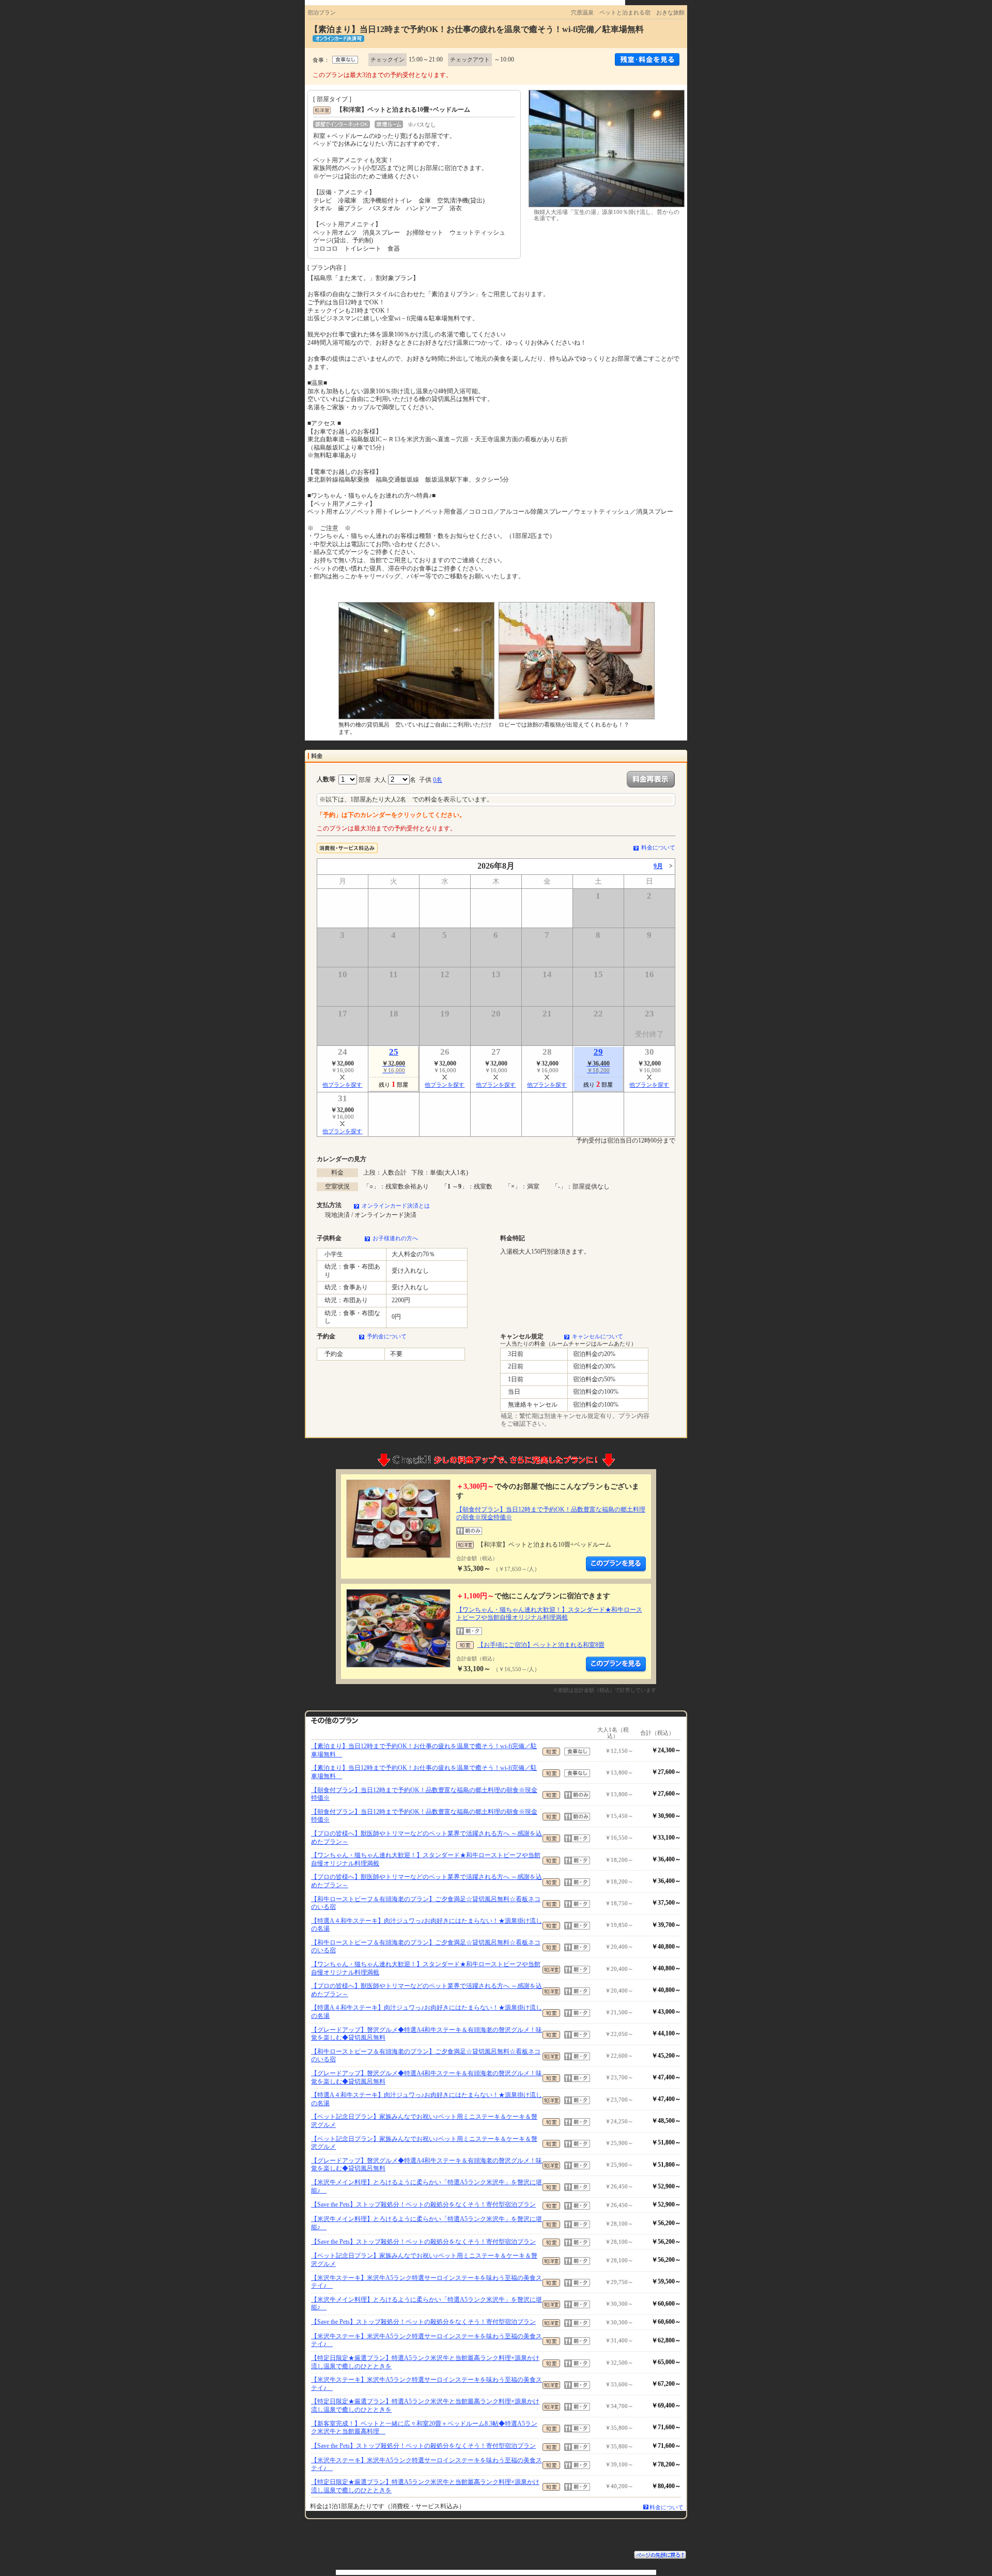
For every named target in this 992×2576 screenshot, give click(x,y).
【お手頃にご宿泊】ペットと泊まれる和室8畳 (541, 1645)
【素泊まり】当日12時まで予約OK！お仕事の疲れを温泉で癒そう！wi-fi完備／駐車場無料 (424, 1750)
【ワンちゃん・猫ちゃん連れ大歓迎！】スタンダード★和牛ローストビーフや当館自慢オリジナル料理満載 (549, 1614)
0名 (438, 780)
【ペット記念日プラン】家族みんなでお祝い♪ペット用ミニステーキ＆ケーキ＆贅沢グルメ (424, 2121)
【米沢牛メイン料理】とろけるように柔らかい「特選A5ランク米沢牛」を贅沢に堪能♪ (427, 2186)
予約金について (387, 1336)
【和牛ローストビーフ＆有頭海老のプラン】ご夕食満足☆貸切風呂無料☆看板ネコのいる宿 (426, 1903)
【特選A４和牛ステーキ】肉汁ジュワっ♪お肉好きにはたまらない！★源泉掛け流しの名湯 (427, 1925)
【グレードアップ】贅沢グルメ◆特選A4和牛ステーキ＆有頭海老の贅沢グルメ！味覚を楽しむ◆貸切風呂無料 (427, 2034)
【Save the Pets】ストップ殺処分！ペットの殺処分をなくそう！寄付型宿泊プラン (423, 2204)
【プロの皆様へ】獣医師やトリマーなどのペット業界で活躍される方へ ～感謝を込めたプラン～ (427, 1838)
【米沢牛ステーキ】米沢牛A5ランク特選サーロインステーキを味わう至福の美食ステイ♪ (427, 2282)
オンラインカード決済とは (396, 1206)
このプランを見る (616, 1564)
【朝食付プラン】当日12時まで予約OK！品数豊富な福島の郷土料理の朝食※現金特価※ (424, 1794)
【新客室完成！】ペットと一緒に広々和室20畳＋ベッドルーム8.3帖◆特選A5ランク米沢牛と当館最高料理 (424, 2428)
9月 (658, 866)
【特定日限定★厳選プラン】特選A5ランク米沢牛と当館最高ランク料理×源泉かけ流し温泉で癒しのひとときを (425, 2362)
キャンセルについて (598, 1336)
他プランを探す (342, 1085)
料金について (658, 847)
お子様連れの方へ (395, 1238)
